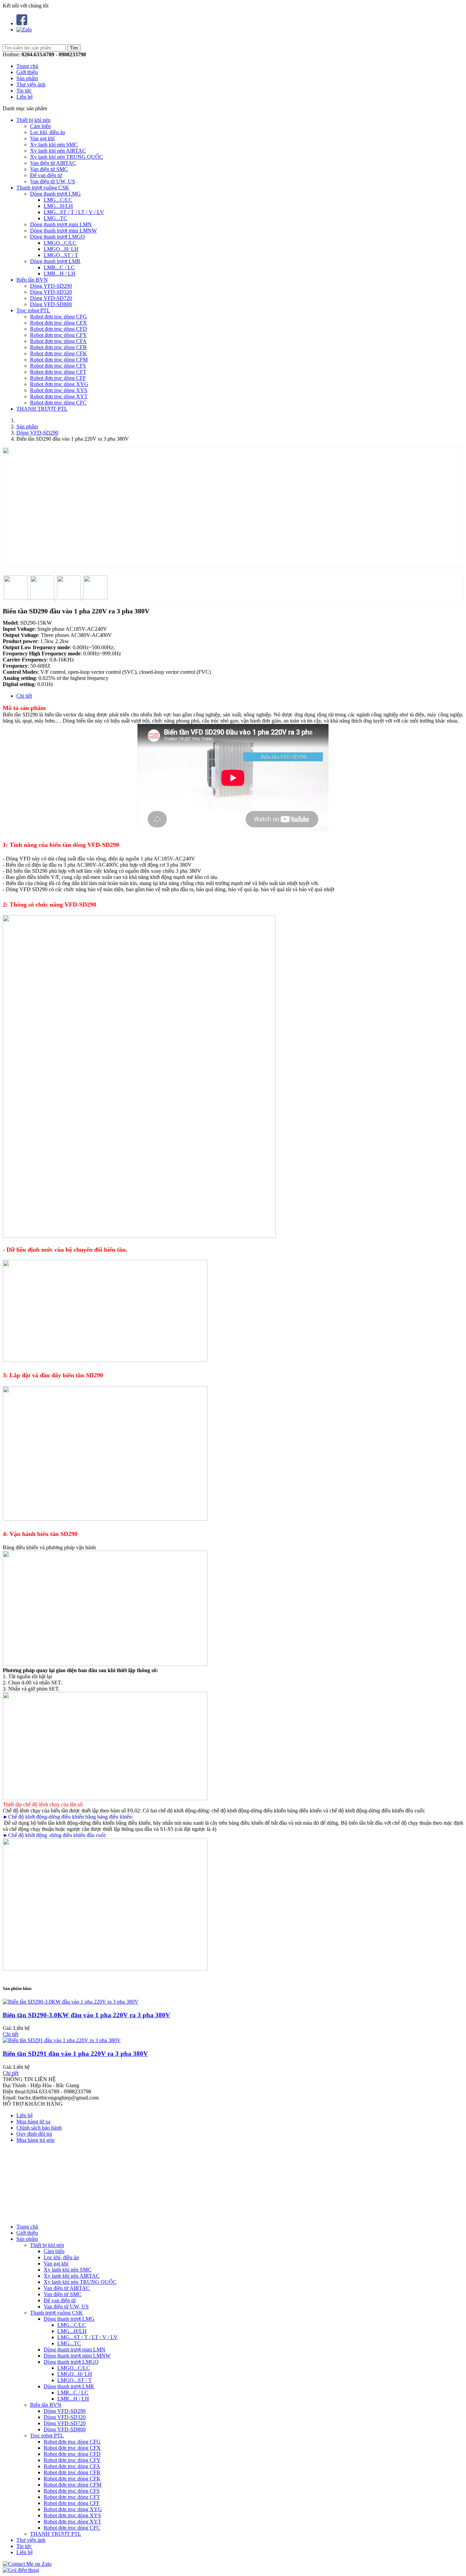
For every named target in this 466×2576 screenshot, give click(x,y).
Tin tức (24, 91)
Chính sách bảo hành (39, 2128)
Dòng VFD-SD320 (51, 292)
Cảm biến (40, 126)
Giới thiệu (27, 72)
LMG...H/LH (58, 206)
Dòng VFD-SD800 (51, 304)
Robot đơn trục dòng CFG (59, 317)
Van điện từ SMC (49, 169)
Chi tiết (24, 696)
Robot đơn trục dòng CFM (59, 360)
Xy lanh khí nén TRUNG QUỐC (67, 157)
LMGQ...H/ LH (61, 249)
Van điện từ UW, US (53, 181)
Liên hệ (25, 97)
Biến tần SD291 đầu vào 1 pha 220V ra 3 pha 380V (75, 2054)
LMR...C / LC (59, 267)
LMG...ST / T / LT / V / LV (74, 212)
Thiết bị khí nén (33, 120)
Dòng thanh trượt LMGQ (57, 237)
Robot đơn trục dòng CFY (59, 335)
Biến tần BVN (32, 280)
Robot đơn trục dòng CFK (59, 353)
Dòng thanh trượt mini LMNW (63, 231)
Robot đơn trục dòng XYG (59, 384)
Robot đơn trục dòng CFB (58, 347)
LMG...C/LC (58, 200)
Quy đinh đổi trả (34, 2134)
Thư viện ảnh (31, 84)
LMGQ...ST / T (61, 255)
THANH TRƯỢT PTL (42, 409)
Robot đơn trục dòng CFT (58, 372)
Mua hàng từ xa (33, 2122)
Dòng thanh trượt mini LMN (61, 224)
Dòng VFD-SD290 (51, 286)
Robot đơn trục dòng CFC (58, 403)
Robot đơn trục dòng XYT (59, 396)
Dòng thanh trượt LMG (55, 194)
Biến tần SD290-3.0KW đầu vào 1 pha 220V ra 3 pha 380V (86, 2015)
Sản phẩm (27, 78)
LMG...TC (55, 218)
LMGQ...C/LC (60, 243)
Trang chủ (27, 66)
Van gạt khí (42, 138)
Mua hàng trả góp (35, 2140)
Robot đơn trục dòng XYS (59, 390)
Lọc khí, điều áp (48, 132)
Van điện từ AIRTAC (53, 163)
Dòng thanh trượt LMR (55, 261)
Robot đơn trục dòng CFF (58, 378)
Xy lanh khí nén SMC (54, 145)
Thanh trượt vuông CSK (43, 188)
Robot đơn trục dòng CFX (59, 323)
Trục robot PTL (33, 310)
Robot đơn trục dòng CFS (58, 366)
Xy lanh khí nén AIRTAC (58, 151)
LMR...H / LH (60, 274)
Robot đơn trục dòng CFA (58, 341)
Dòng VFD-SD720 (51, 298)
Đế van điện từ (46, 175)
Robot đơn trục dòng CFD (59, 329)
